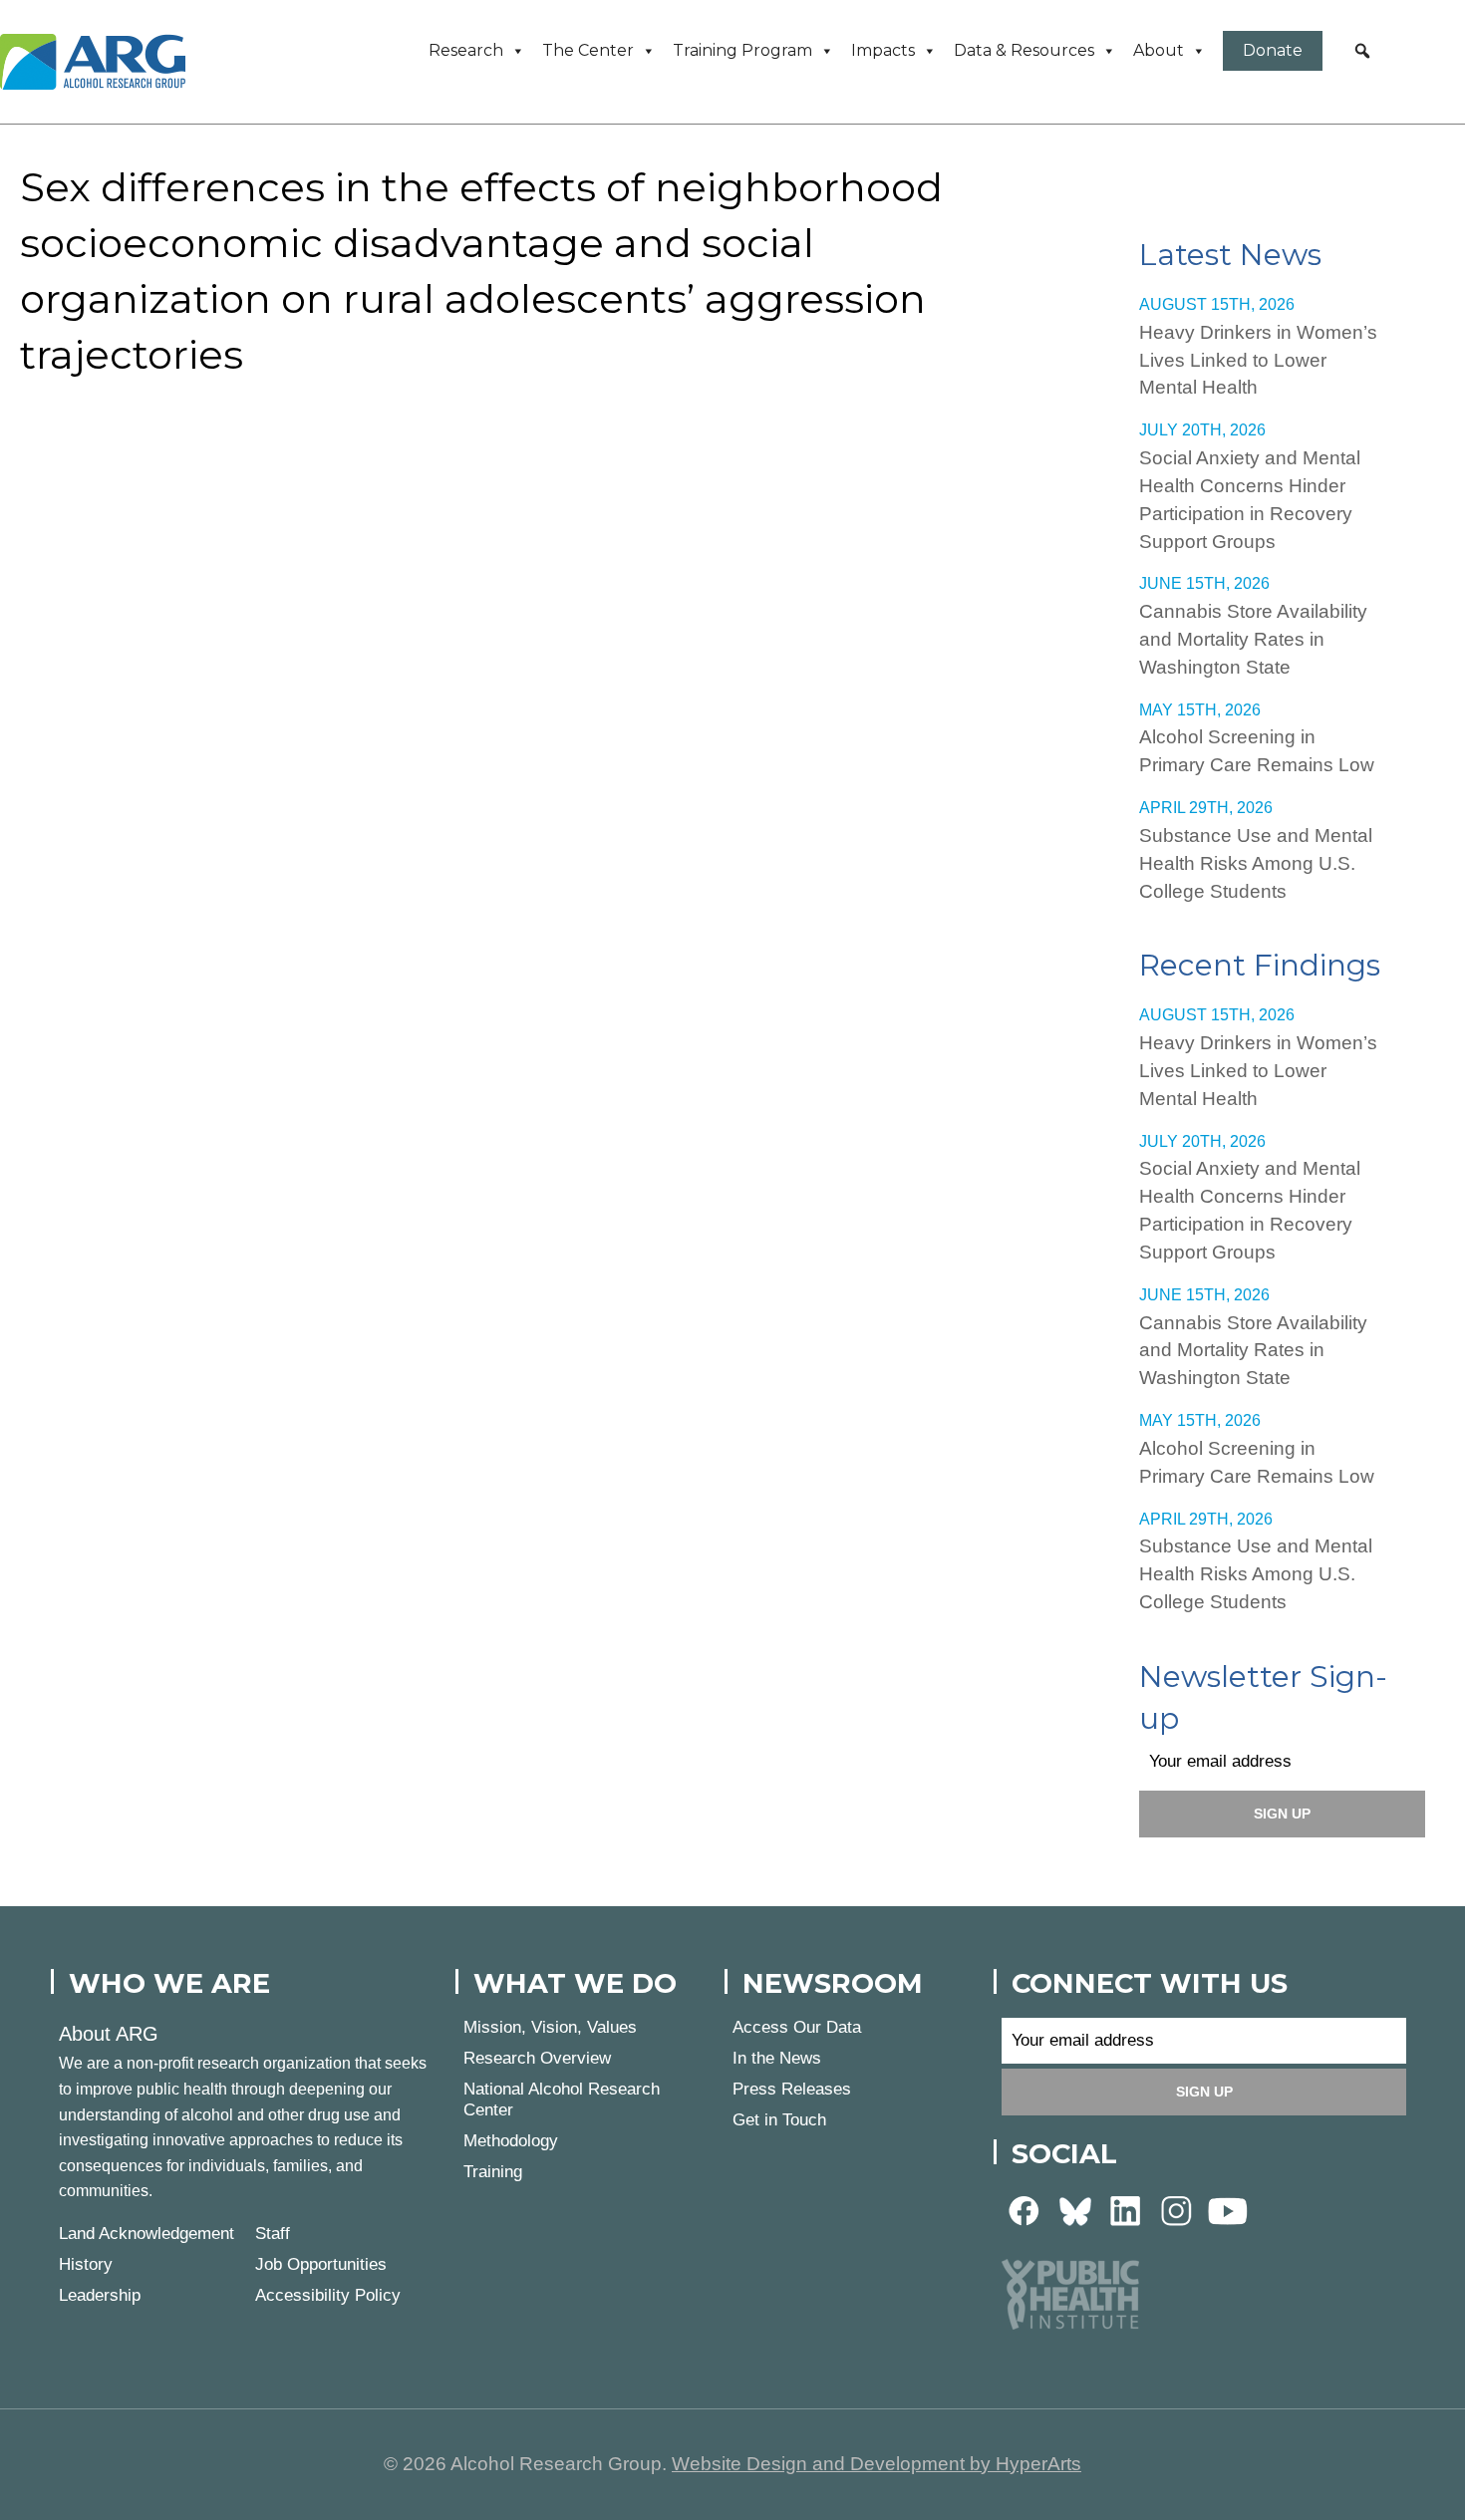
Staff (273, 2234)
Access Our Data (797, 2027)
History (86, 2264)
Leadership (100, 2295)
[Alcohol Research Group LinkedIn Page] (1126, 2211)
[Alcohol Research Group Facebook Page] (1025, 2211)
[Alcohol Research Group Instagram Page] (1177, 2211)
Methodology (511, 2141)
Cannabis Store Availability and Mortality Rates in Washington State (1253, 639)
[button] (1362, 51)
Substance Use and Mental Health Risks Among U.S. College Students (1256, 863)
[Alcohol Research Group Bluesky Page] (1075, 2211)
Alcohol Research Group (100, 62)
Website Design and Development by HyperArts (877, 2464)
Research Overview (537, 2058)
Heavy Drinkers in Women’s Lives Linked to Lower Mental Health (1258, 360)
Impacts (883, 50)
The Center (588, 50)
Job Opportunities (321, 2264)
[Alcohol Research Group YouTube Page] (1228, 2211)
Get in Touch (779, 2120)
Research (466, 50)
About (1159, 50)
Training (493, 2172)
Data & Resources (1024, 50)
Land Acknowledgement (146, 2234)
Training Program (742, 50)
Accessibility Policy (328, 2295)
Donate (1273, 50)
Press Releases (792, 2089)
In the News (777, 2058)
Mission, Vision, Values (550, 2027)
